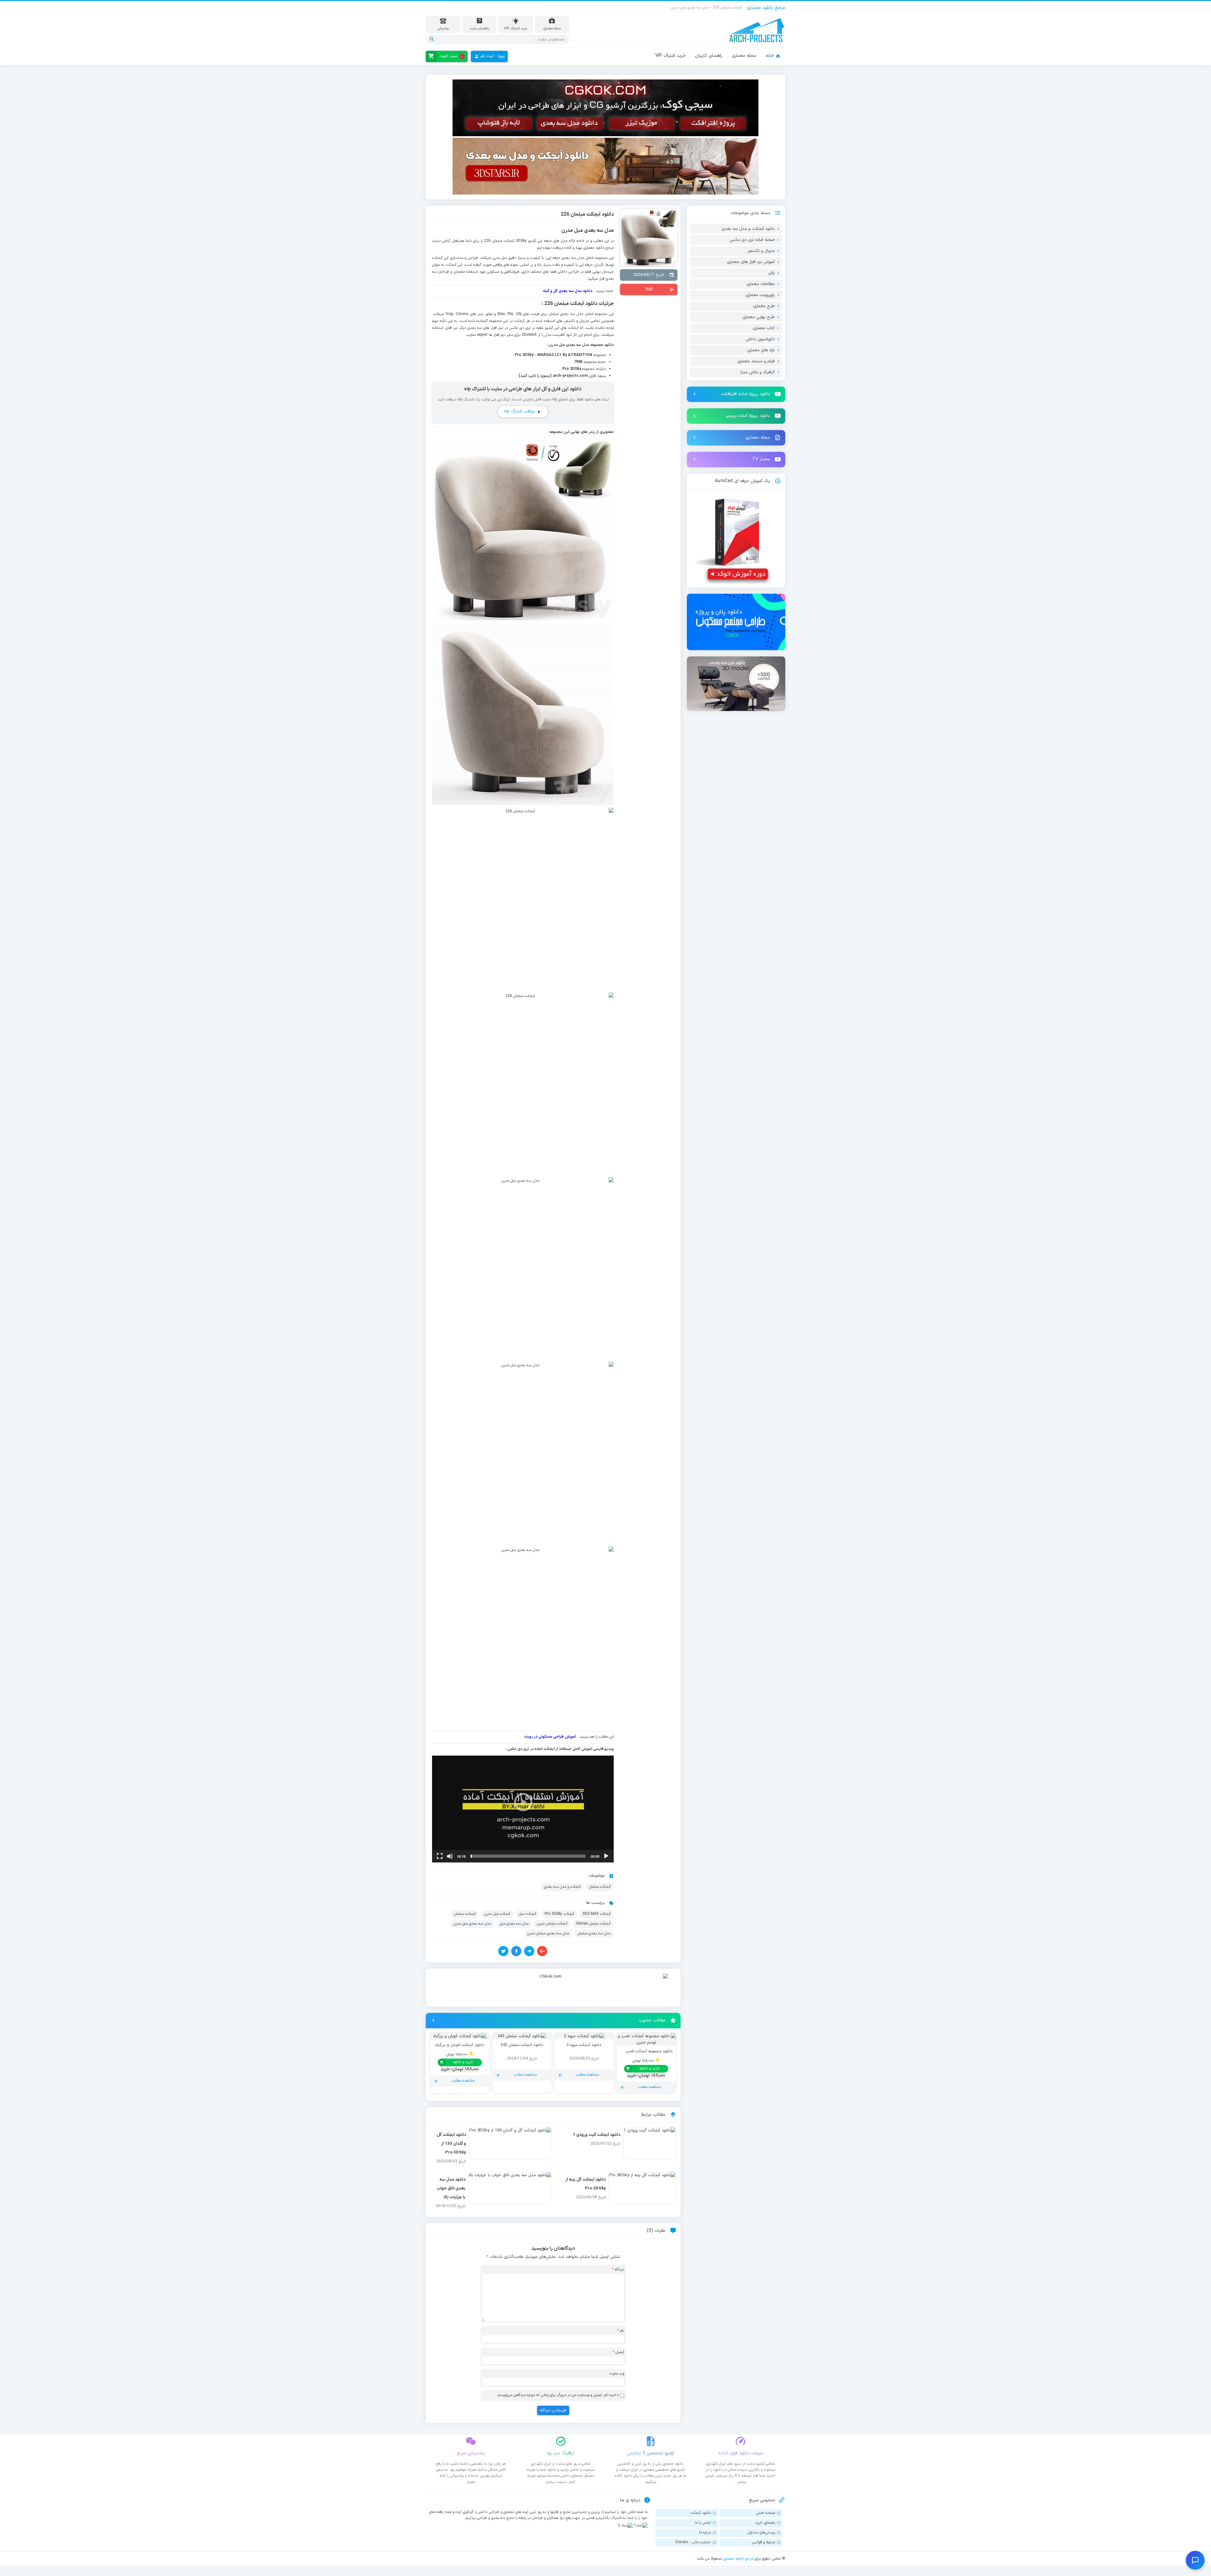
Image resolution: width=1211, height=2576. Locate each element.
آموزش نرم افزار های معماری (751, 262)
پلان (771, 273)
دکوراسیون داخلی (760, 339)
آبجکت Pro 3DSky (559, 1914)
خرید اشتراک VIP (670, 56)
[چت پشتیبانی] (1195, 2560)
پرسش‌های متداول (761, 2532)
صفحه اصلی (766, 2513)
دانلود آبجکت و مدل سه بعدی (748, 229)
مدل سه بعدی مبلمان (594, 1933)
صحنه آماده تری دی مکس (752, 240)
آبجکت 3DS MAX (597, 1914)
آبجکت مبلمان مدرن (552, 1924)
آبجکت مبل (527, 1914)
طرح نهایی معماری (758, 317)
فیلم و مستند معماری (756, 361)
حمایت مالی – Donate (693, 2542)
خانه (770, 56)
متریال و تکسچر (761, 251)
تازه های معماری (761, 350)
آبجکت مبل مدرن (497, 1914)
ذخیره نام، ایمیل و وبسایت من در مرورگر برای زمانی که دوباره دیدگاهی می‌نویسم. (558, 2395)
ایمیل (618, 2352)
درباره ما (705, 2532)
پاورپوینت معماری (760, 295)
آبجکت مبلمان (503, 241)
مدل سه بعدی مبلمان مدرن (548, 1933)
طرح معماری (764, 306)
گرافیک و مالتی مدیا (758, 372)
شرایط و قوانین (764, 2542)
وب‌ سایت (617, 2374)
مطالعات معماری (761, 284)
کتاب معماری (764, 328)
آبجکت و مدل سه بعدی (562, 1887)
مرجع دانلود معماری (738, 2559)
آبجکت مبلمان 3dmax (593, 1924)
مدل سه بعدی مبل (514, 1924)
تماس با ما (703, 2523)
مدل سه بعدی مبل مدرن (472, 1924)
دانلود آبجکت (701, 2513)
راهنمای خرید (765, 2523)
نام (621, 2331)
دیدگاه (618, 2270)
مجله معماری (744, 56)
